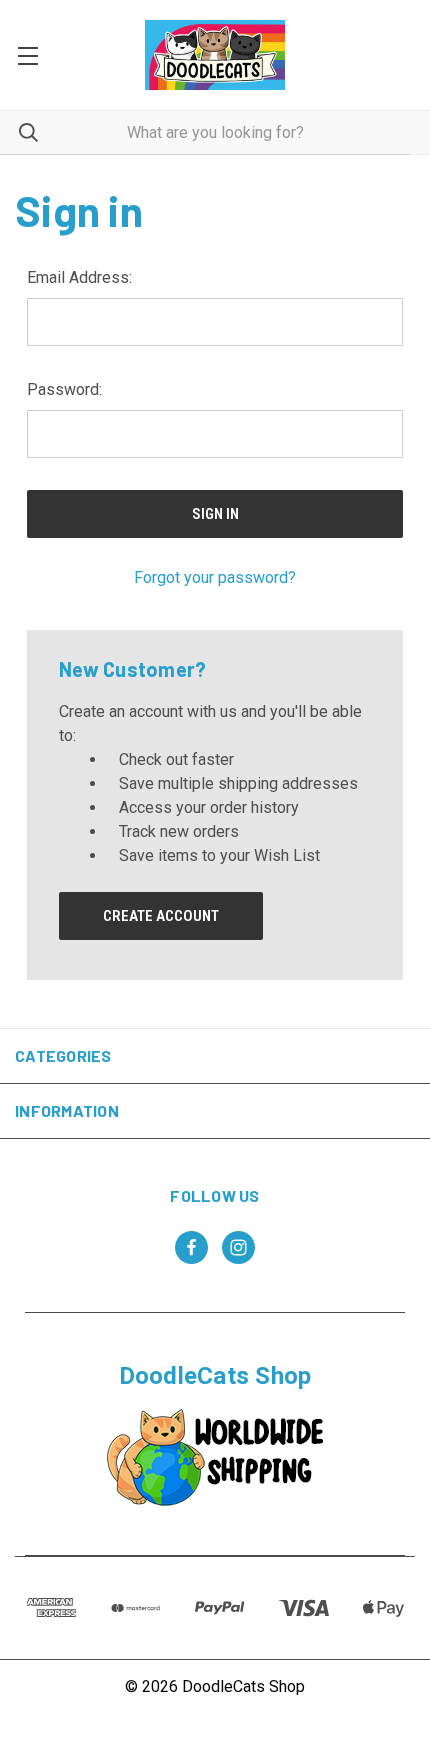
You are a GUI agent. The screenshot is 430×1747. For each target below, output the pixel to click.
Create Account (161, 916)
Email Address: (79, 277)
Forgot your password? (215, 577)
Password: (64, 389)
